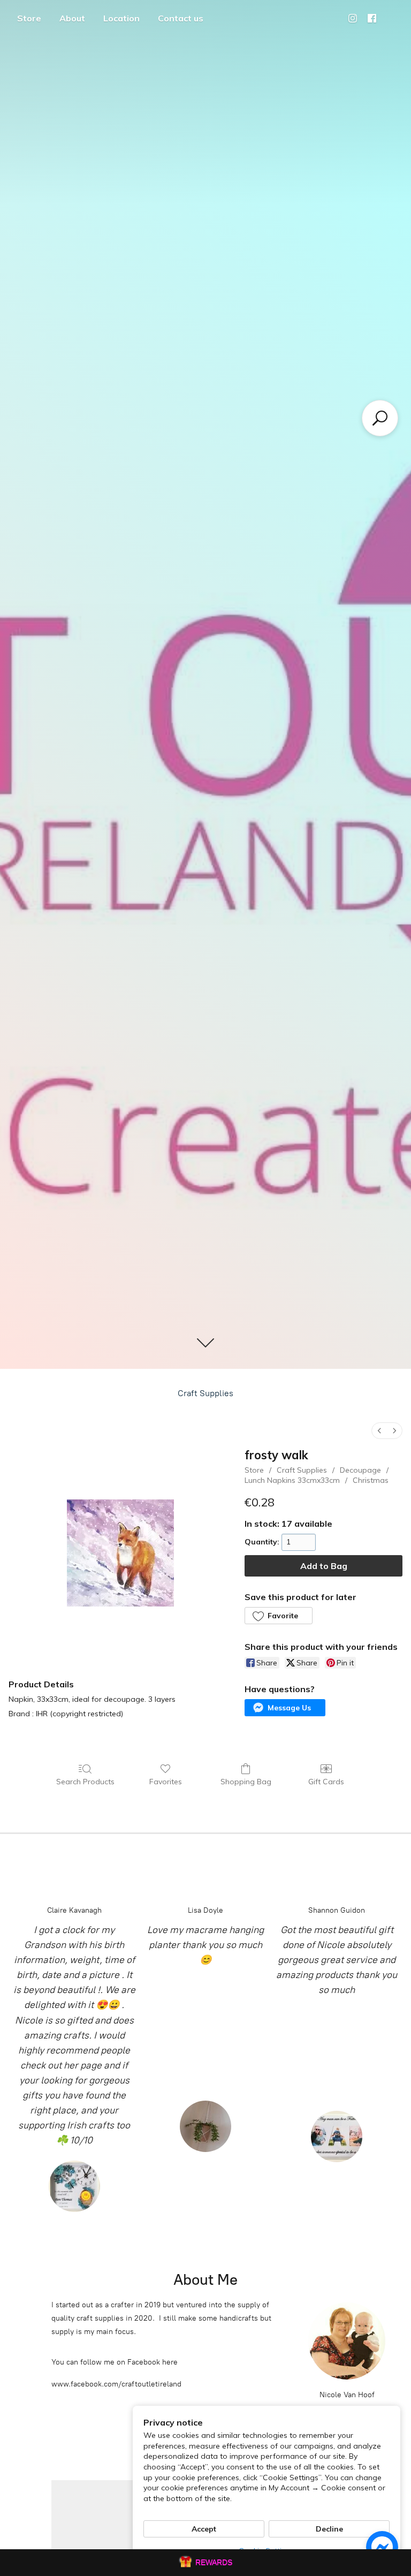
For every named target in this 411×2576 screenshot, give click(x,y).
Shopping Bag (246, 1782)
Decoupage (360, 1470)
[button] (278, 1616)
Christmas (371, 1480)
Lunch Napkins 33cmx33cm (292, 1480)
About (72, 18)
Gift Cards (326, 1782)
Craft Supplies (205, 1393)
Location (121, 18)
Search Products (85, 1782)
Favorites (166, 1782)
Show (205, 2563)
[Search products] (380, 418)
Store (29, 18)
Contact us (181, 18)
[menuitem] (379, 1431)
